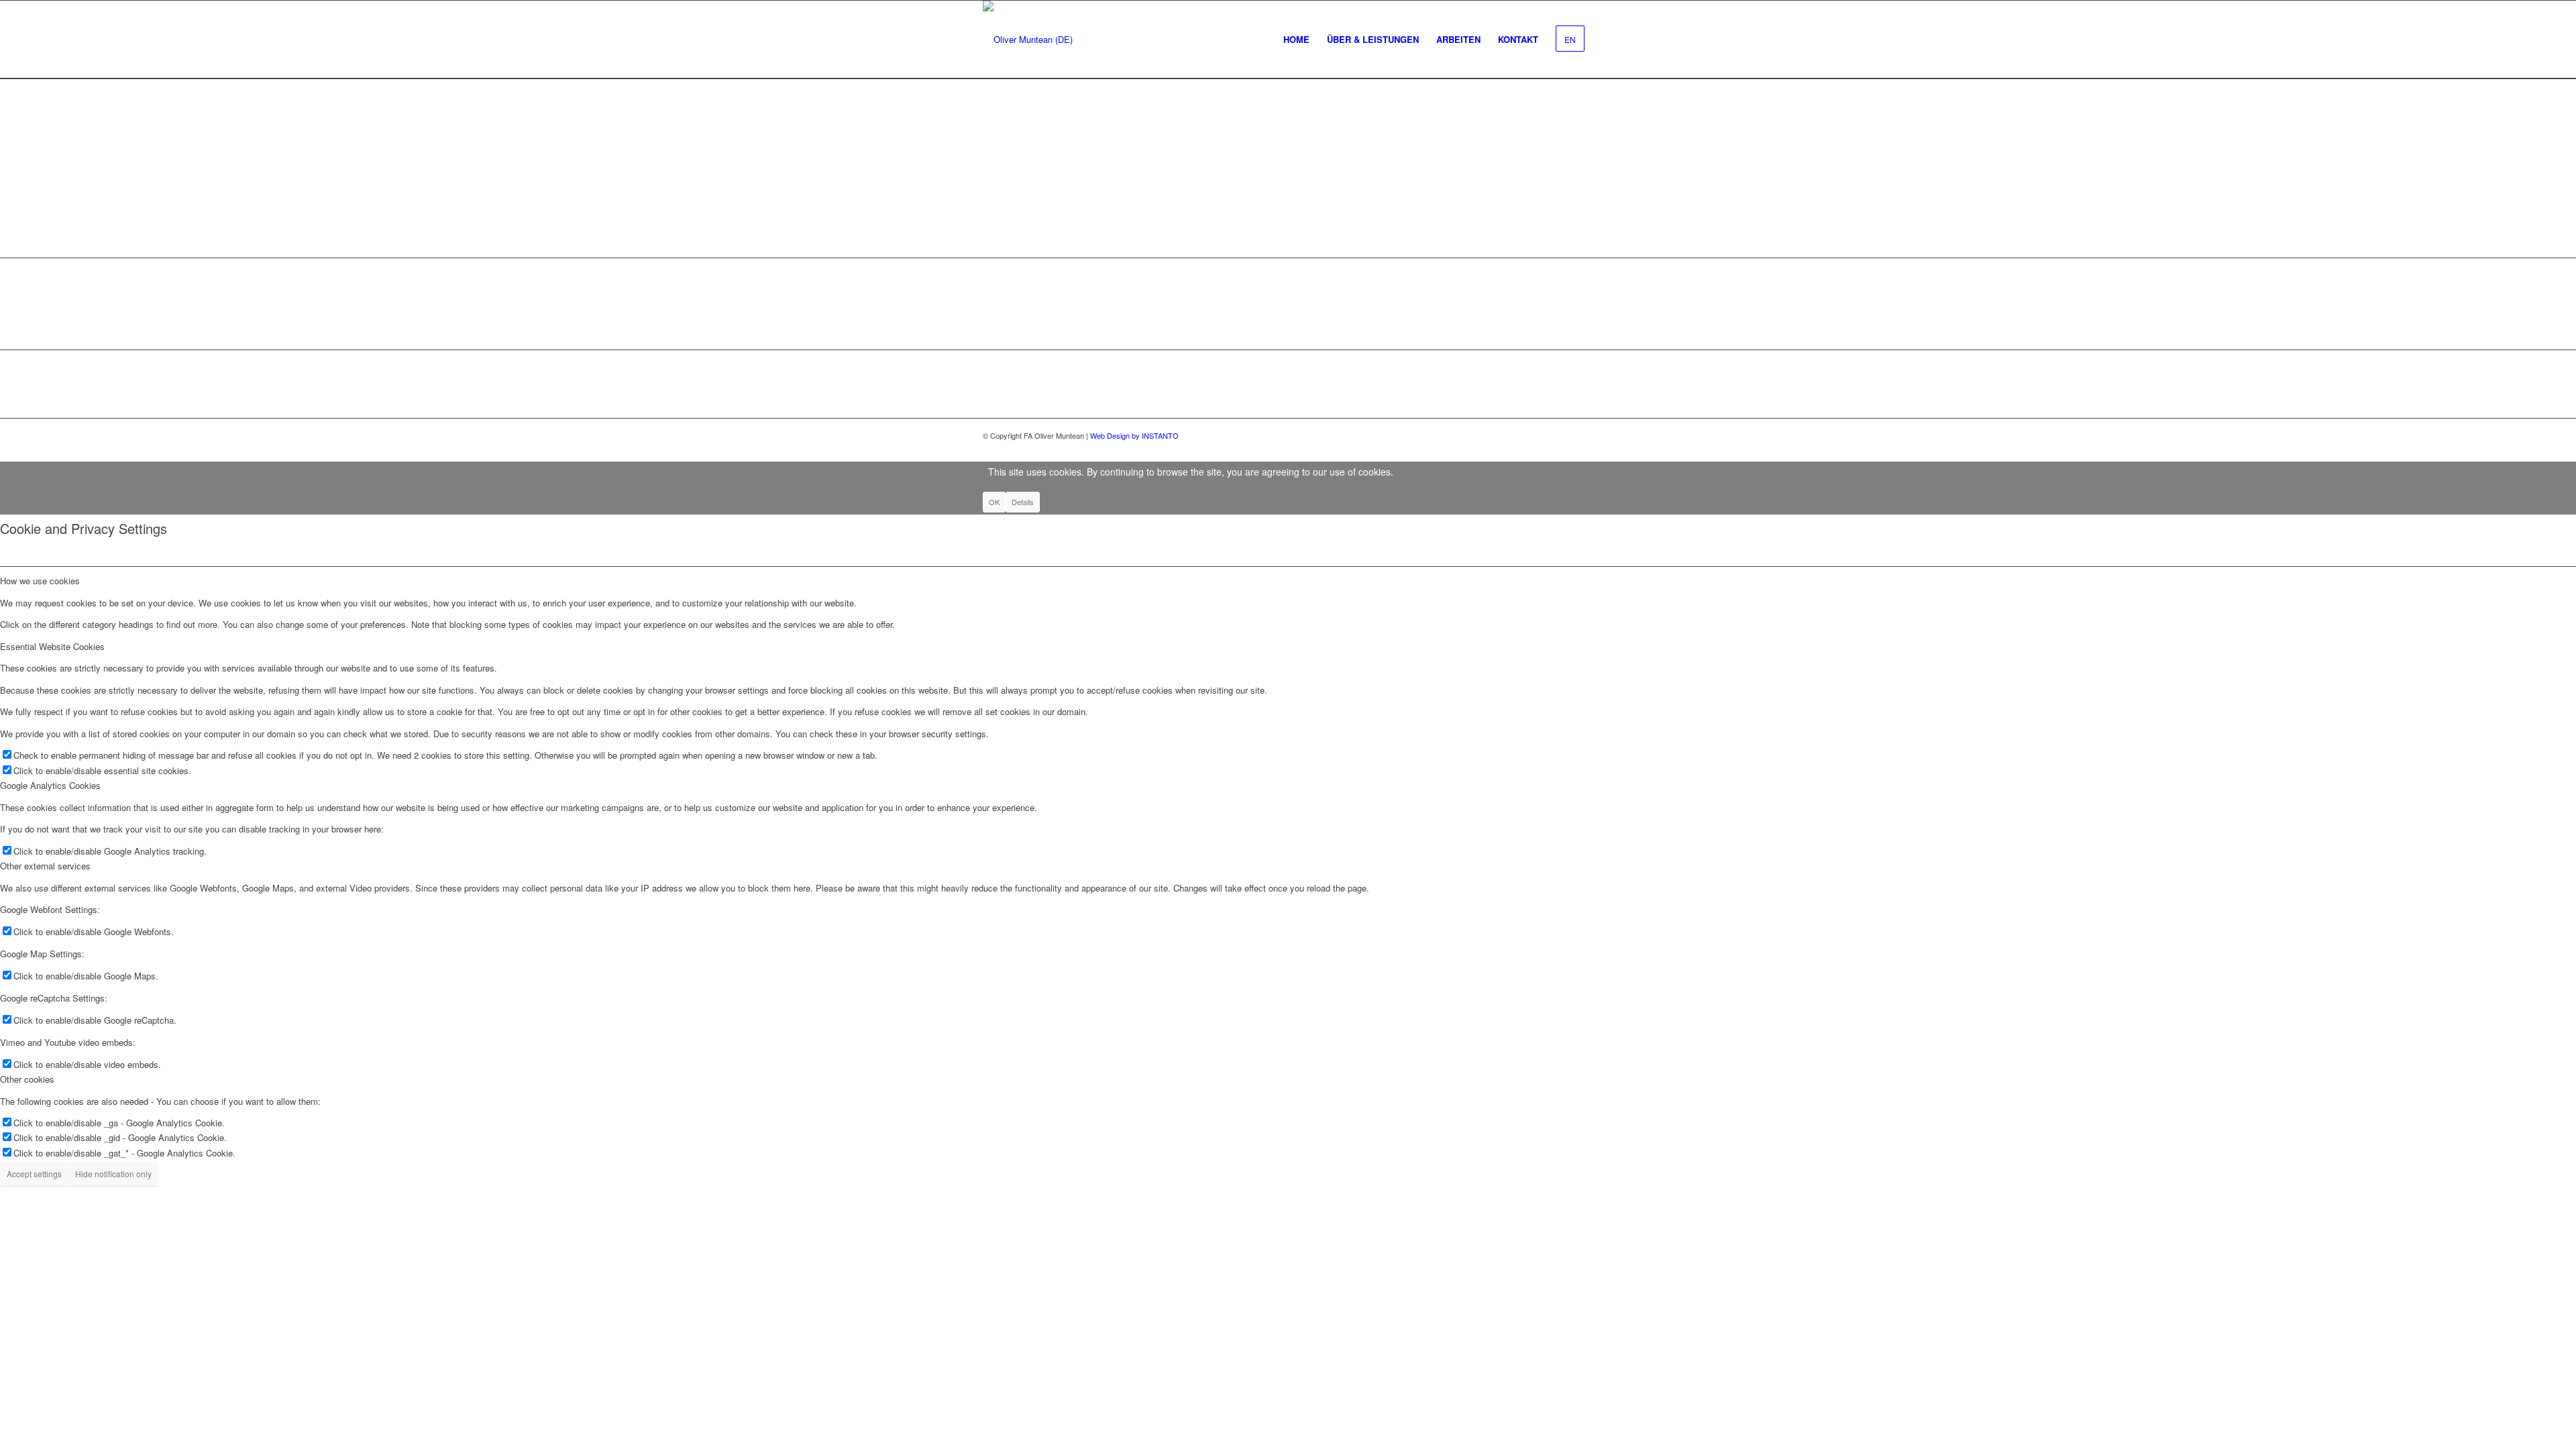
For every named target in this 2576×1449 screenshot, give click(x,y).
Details (1023, 502)
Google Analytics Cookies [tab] (50, 785)
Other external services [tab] (45, 866)
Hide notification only (113, 1174)
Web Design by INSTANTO (1134, 435)
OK (994, 502)
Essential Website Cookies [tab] (52, 646)
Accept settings (34, 1174)
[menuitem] (1296, 40)
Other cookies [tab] (27, 1079)
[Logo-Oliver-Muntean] (1028, 40)
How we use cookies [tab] (40, 581)
